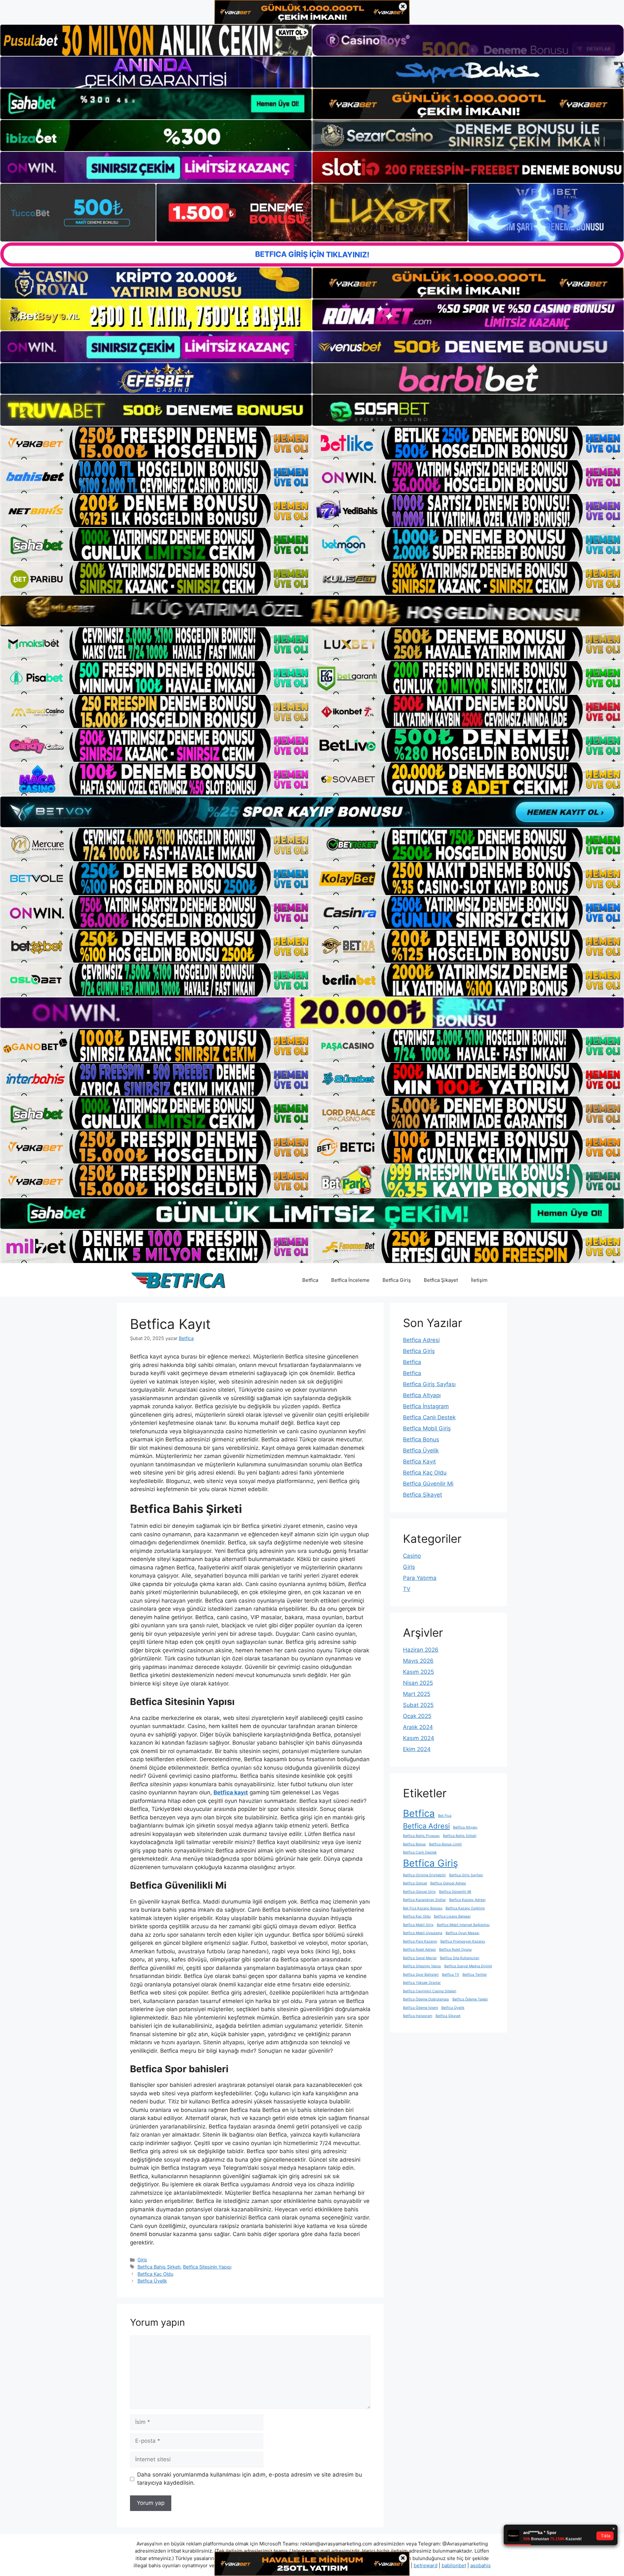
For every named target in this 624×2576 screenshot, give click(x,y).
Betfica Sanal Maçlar (420, 1958)
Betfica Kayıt (419, 1462)
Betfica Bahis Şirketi (159, 2267)
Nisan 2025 (418, 1683)
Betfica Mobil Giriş (427, 1428)
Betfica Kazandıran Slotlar (424, 1900)
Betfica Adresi (421, 1340)
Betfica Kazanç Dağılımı (465, 1908)
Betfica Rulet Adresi (419, 1950)
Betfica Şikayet (441, 1280)
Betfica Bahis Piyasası (421, 1836)
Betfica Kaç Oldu (155, 2274)
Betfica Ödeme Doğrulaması (426, 1999)
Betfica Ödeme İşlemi (421, 2008)
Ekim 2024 (417, 1749)
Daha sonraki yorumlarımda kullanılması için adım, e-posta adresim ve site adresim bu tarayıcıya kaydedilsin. (250, 2479)
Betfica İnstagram (426, 1406)
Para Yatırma (420, 1578)
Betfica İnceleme (350, 1280)
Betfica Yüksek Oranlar (422, 1983)
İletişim (479, 1280)
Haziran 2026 (421, 1650)
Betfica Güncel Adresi (448, 1883)
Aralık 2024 (418, 1727)
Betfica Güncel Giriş (419, 1892)
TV (407, 1589)
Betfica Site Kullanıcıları (460, 1958)
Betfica (310, 1280)
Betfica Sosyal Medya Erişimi (468, 1966)
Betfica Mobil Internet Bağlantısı (463, 1925)
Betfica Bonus (421, 1439)
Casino (412, 1556)
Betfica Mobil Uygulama (423, 1933)
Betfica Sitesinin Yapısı (207, 2267)
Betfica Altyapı (422, 1395)
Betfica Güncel (415, 1883)
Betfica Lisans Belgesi (452, 1916)
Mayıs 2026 (418, 1661)
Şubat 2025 (418, 1705)
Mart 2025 (417, 1694)
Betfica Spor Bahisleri (421, 1975)
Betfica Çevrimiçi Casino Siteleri (430, 1991)
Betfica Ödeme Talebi (470, 1999)
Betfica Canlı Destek (429, 1417)
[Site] (156, 443)
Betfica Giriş (397, 1280)
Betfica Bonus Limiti (445, 1844)
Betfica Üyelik (152, 2281)
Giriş (142, 2260)
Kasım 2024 (419, 1738)
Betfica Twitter (475, 1975)
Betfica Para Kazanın (420, 1941)
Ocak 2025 (417, 1716)
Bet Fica (445, 1816)
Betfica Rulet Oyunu (455, 1950)
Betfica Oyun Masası (462, 1933)
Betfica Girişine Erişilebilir (424, 1875)
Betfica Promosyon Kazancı (463, 1941)
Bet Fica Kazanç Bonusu (423, 1908)
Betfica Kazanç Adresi (467, 1900)
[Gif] (312, 611)
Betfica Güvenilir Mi (428, 1484)
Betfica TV (451, 1975)
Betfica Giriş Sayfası (429, 1384)
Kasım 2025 (418, 1672)
